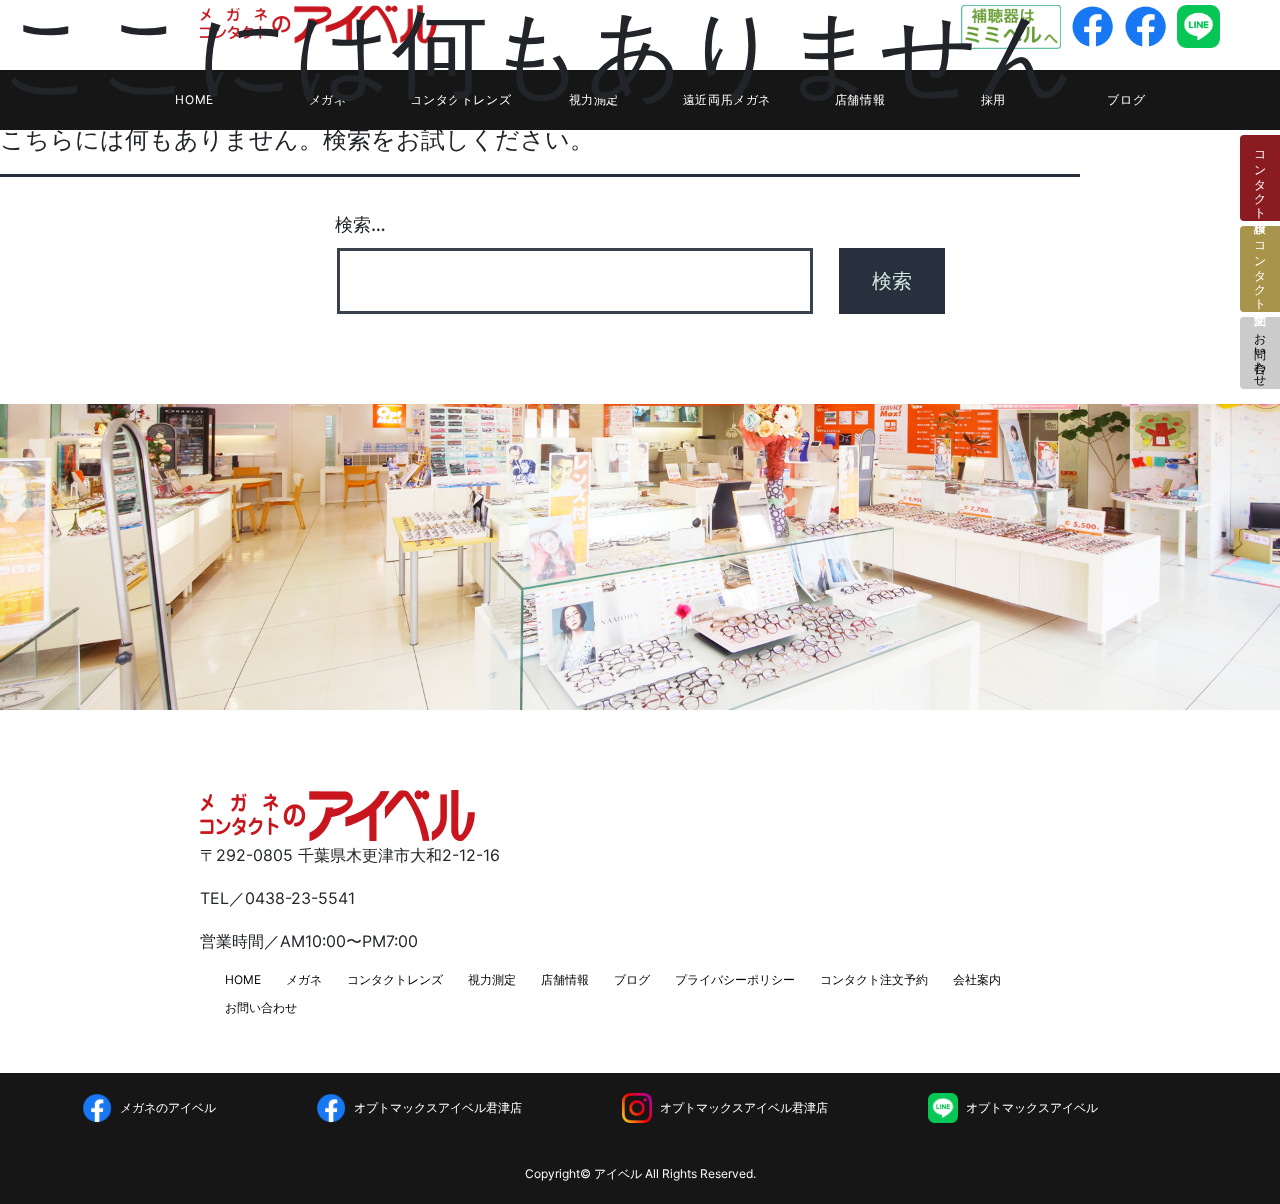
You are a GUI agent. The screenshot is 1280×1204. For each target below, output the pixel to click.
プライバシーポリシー (735, 979)
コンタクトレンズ (395, 979)
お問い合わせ (1260, 353)
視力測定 (492, 979)
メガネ (304, 979)
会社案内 (977, 979)
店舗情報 (565, 979)
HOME (243, 979)
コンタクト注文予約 (874, 979)
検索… (360, 224)
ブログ (1126, 99)
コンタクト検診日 (1260, 178)
